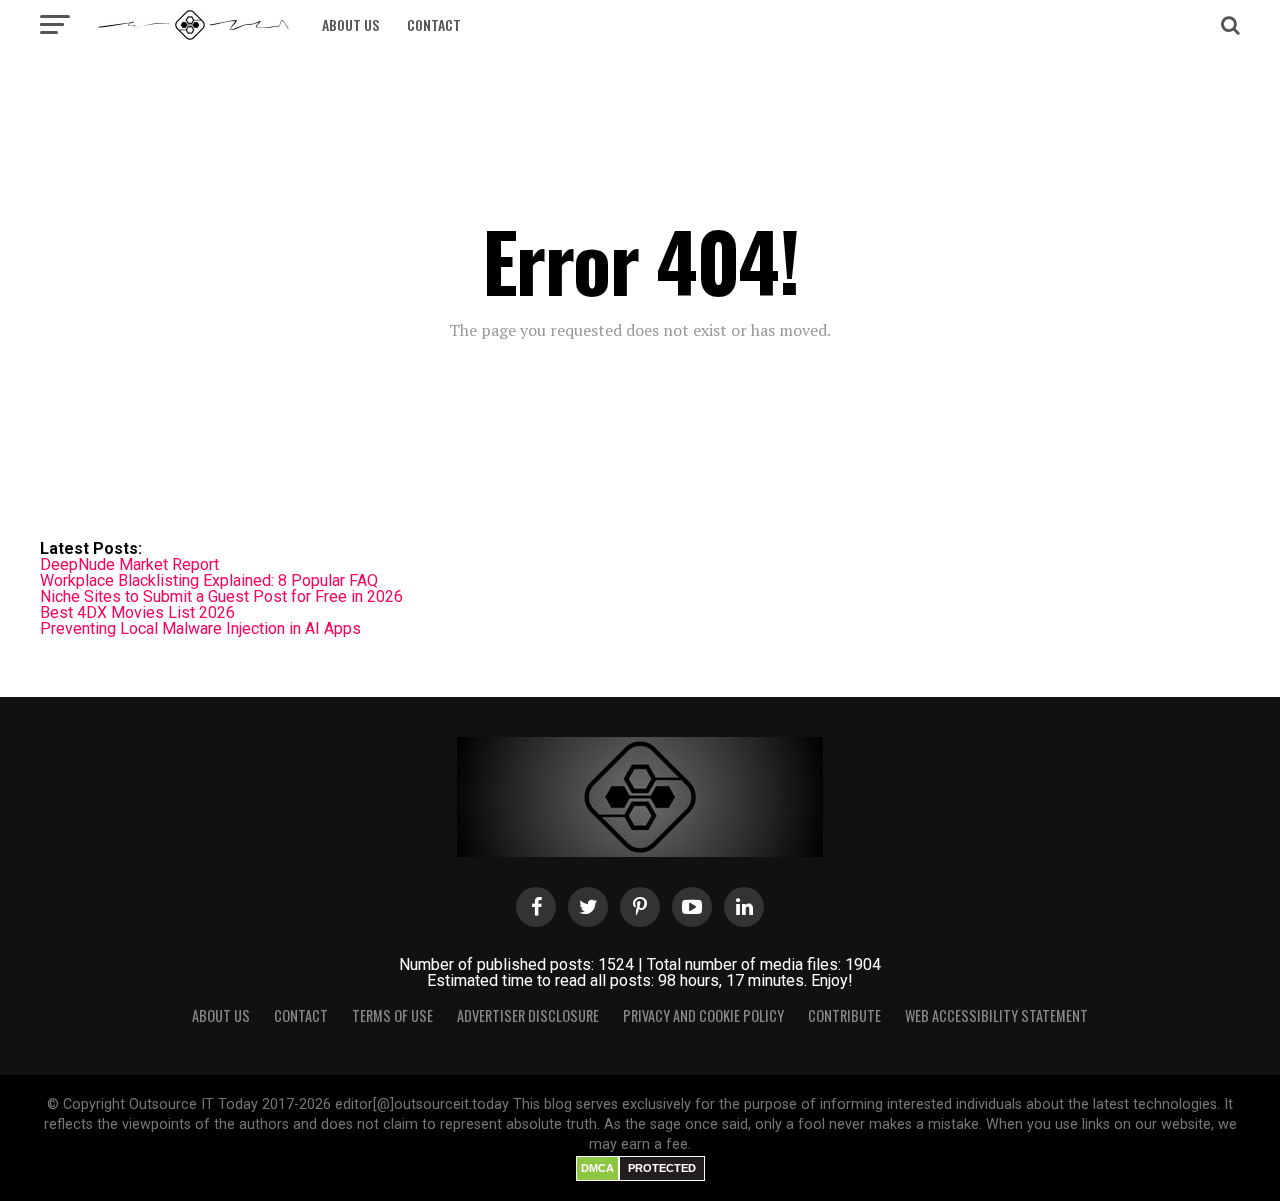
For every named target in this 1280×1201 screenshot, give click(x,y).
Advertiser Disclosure (528, 1015)
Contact (434, 24)
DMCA (597, 1168)
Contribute (844, 1015)
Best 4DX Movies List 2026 (137, 612)
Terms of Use (392, 1015)
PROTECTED (662, 1168)
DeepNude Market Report (129, 564)
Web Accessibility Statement (996, 1015)
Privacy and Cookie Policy (703, 1015)
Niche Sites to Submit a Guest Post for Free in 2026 (221, 596)
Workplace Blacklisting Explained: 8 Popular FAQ (209, 580)
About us (350, 24)
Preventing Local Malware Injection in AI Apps (200, 628)
